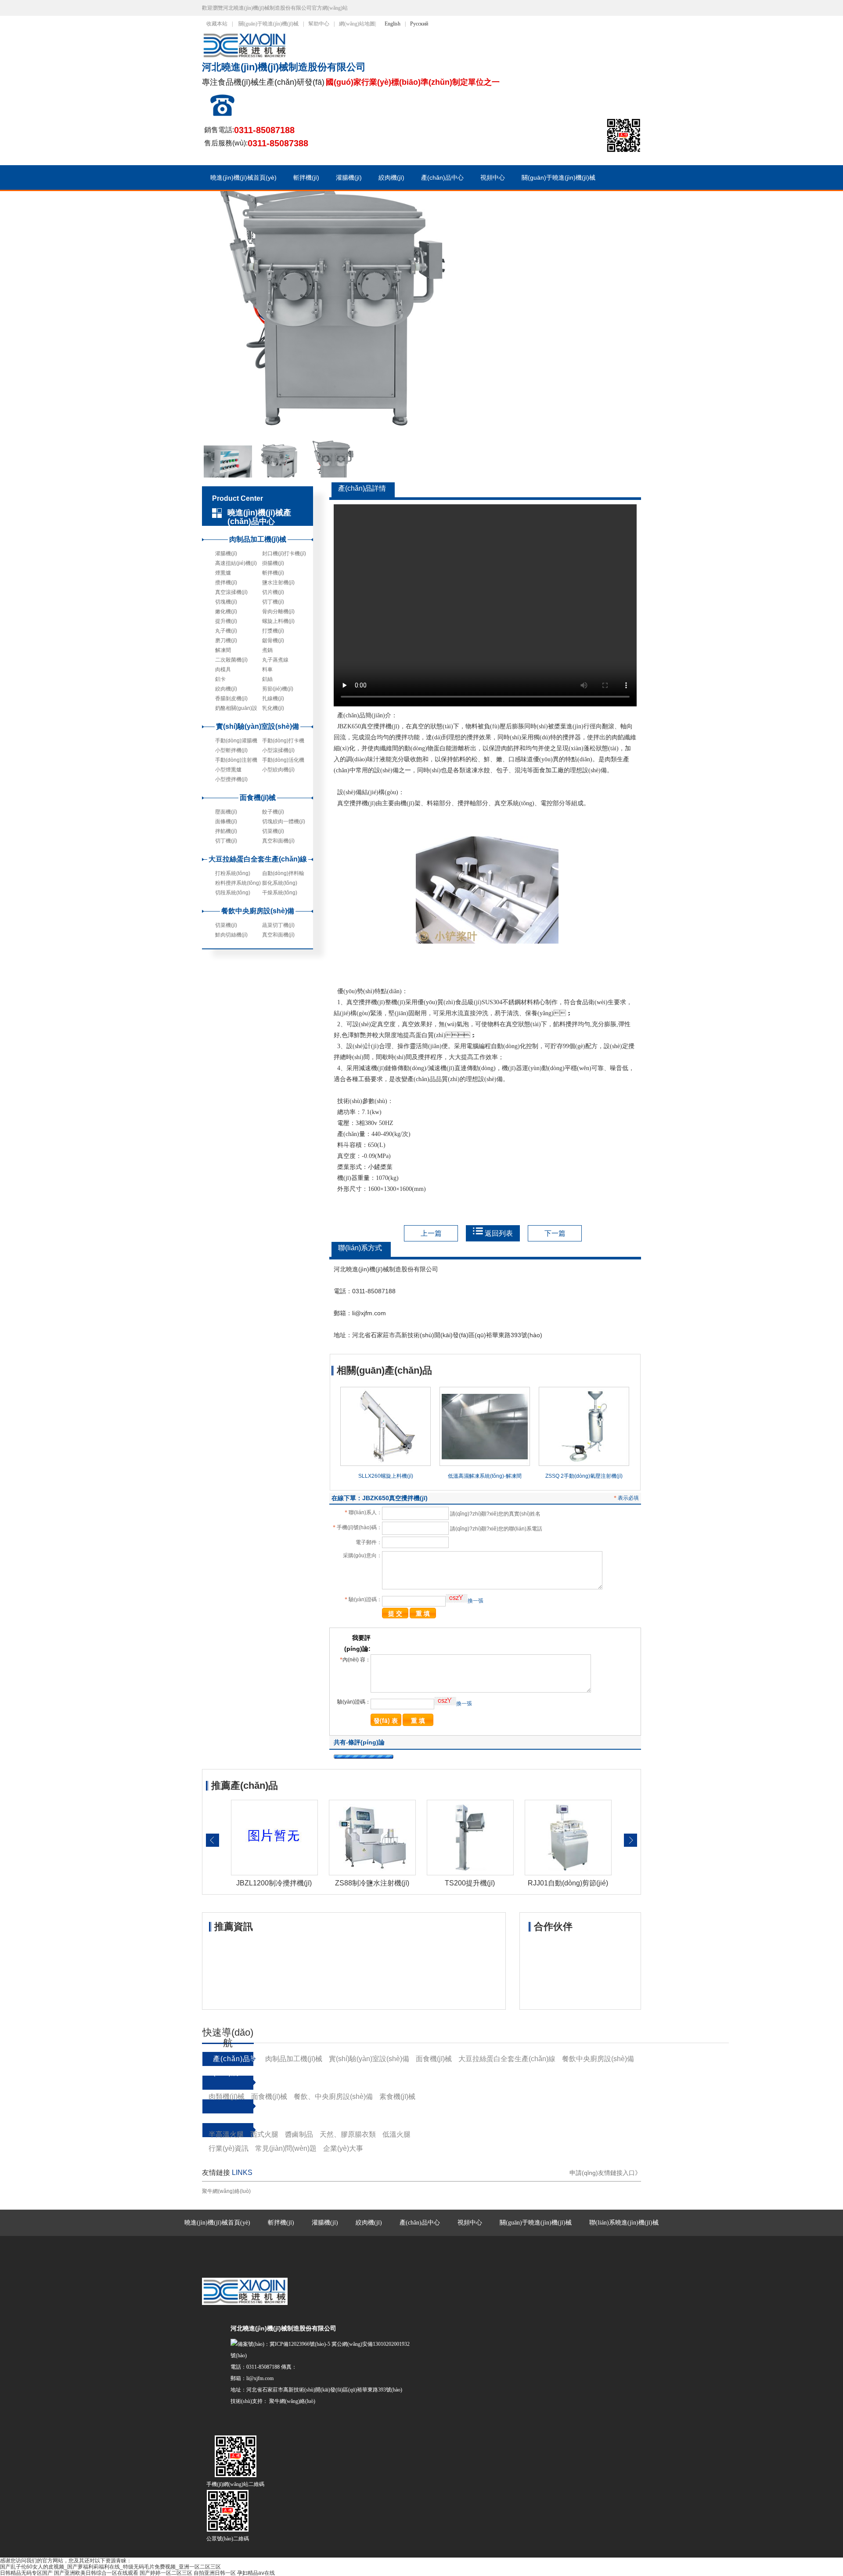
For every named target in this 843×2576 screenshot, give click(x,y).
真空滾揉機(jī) (231, 592)
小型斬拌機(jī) (231, 750)
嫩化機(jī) (226, 611)
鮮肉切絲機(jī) (231, 935)
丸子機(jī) (226, 631)
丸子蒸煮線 (275, 660)
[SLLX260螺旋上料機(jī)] (385, 1464)
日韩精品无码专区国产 (26, 2573)
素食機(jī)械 (397, 2097)
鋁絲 (267, 679)
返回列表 (499, 1233)
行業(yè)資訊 (229, 2148)
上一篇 (431, 1233)
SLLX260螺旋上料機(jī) (386, 1476)
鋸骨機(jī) (273, 640)
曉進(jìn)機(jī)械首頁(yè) (243, 177)
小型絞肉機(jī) (278, 770)
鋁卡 (220, 679)
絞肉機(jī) (391, 177)
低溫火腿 (396, 2134)
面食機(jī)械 (258, 798)
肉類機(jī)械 (227, 2097)
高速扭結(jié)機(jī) (236, 563)
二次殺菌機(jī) (231, 660)
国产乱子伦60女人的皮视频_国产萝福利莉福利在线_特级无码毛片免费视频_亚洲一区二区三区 (110, 2567)
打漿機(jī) (273, 631)
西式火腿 (264, 2134)
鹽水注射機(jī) (278, 582)
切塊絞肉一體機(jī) (284, 821)
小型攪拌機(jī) (231, 779)
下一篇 (555, 1233)
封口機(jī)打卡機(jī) (284, 554)
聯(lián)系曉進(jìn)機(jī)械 (624, 2223)
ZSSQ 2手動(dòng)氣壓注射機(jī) (584, 1476)
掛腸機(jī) (273, 563)
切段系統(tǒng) (233, 893)
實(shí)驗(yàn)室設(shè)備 (258, 726)
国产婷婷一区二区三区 (166, 2573)
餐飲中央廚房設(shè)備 (258, 911)
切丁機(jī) (273, 602)
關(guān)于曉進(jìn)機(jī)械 (268, 24)
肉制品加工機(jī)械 (258, 539)
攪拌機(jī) (226, 582)
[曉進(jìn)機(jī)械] (247, 57)
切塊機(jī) (226, 602)
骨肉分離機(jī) (278, 611)
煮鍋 (267, 650)
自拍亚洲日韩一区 (215, 2573)
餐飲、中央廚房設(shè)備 (333, 2097)
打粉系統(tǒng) (233, 873)
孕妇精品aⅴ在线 (256, 2573)
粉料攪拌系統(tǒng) (238, 883)
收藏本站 (217, 24)
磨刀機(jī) (226, 640)
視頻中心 (493, 177)
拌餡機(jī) (226, 831)
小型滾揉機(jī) (278, 750)
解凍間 (223, 650)
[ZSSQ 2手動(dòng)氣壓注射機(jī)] (584, 1464)
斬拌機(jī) (306, 177)
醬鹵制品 (299, 2134)
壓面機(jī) (226, 812)
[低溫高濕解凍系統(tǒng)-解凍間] (485, 1464)
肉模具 (223, 669)
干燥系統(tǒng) (280, 893)
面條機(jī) (226, 821)
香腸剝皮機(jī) (231, 698)
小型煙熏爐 (228, 770)
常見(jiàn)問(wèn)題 (286, 2148)
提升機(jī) (226, 621)
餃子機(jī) (273, 812)
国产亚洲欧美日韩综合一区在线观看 (96, 2573)
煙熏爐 (223, 573)
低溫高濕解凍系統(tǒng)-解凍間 (485, 1476)
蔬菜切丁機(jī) (278, 925)
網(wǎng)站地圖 (357, 24)
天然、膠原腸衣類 (348, 2134)
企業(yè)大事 (343, 2148)
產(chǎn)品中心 (442, 177)
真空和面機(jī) (278, 841)
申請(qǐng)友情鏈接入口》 (605, 2173)
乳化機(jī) (273, 708)
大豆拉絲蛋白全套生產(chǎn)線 (258, 859)
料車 (267, 669)
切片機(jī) (273, 592)
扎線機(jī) (273, 698)
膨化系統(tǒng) (280, 883)
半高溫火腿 (226, 2134)
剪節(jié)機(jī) (278, 689)
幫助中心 (319, 24)
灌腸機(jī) (349, 177)
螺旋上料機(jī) (278, 621)
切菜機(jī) (273, 831)
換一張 (476, 1601)
